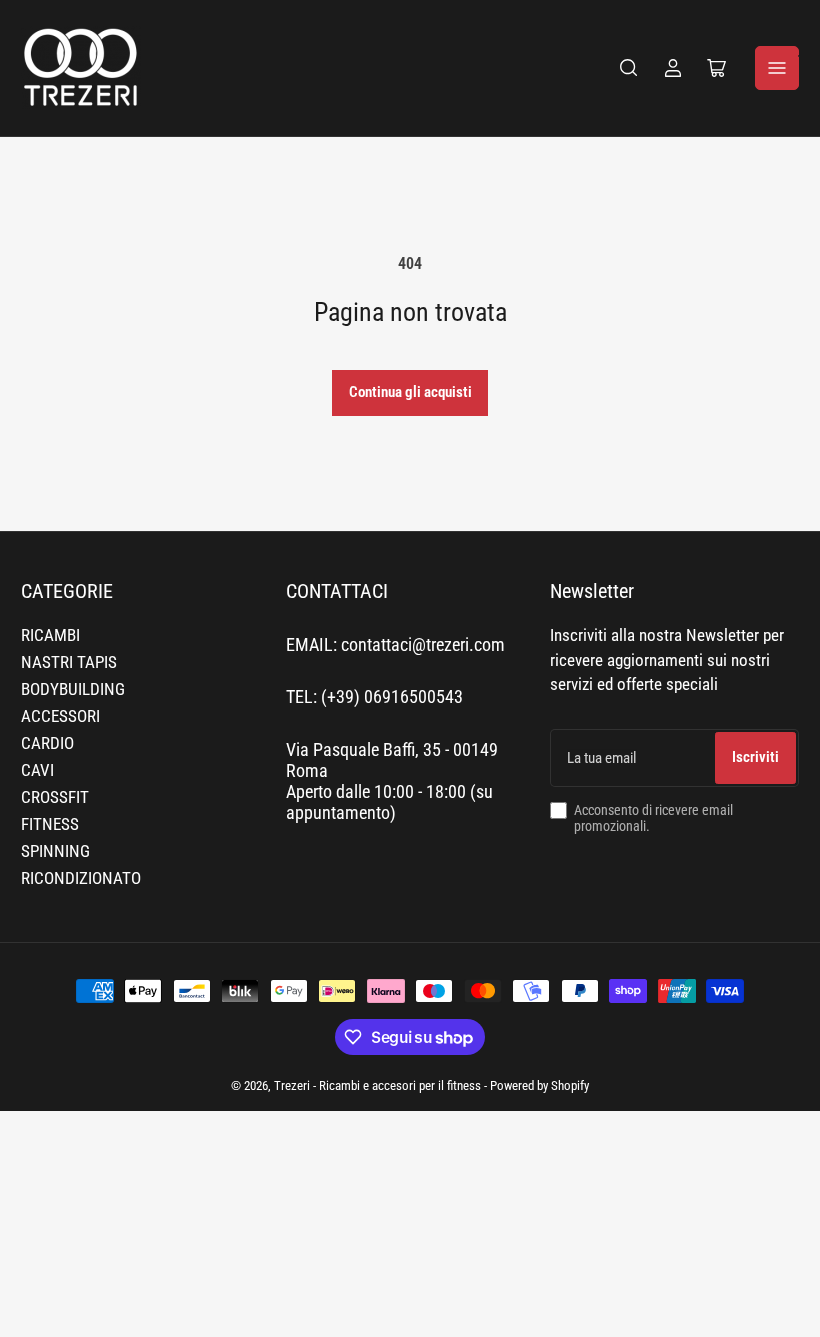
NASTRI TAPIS (69, 662)
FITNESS (50, 824)
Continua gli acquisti (410, 392)
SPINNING (55, 851)
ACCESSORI (60, 716)
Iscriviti (755, 757)
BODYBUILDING (73, 689)
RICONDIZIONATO (81, 878)
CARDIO (47, 743)
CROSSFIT (55, 797)
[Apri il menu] (777, 68)
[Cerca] (629, 68)
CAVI (37, 770)
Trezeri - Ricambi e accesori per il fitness (377, 1085)
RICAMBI (50, 635)
